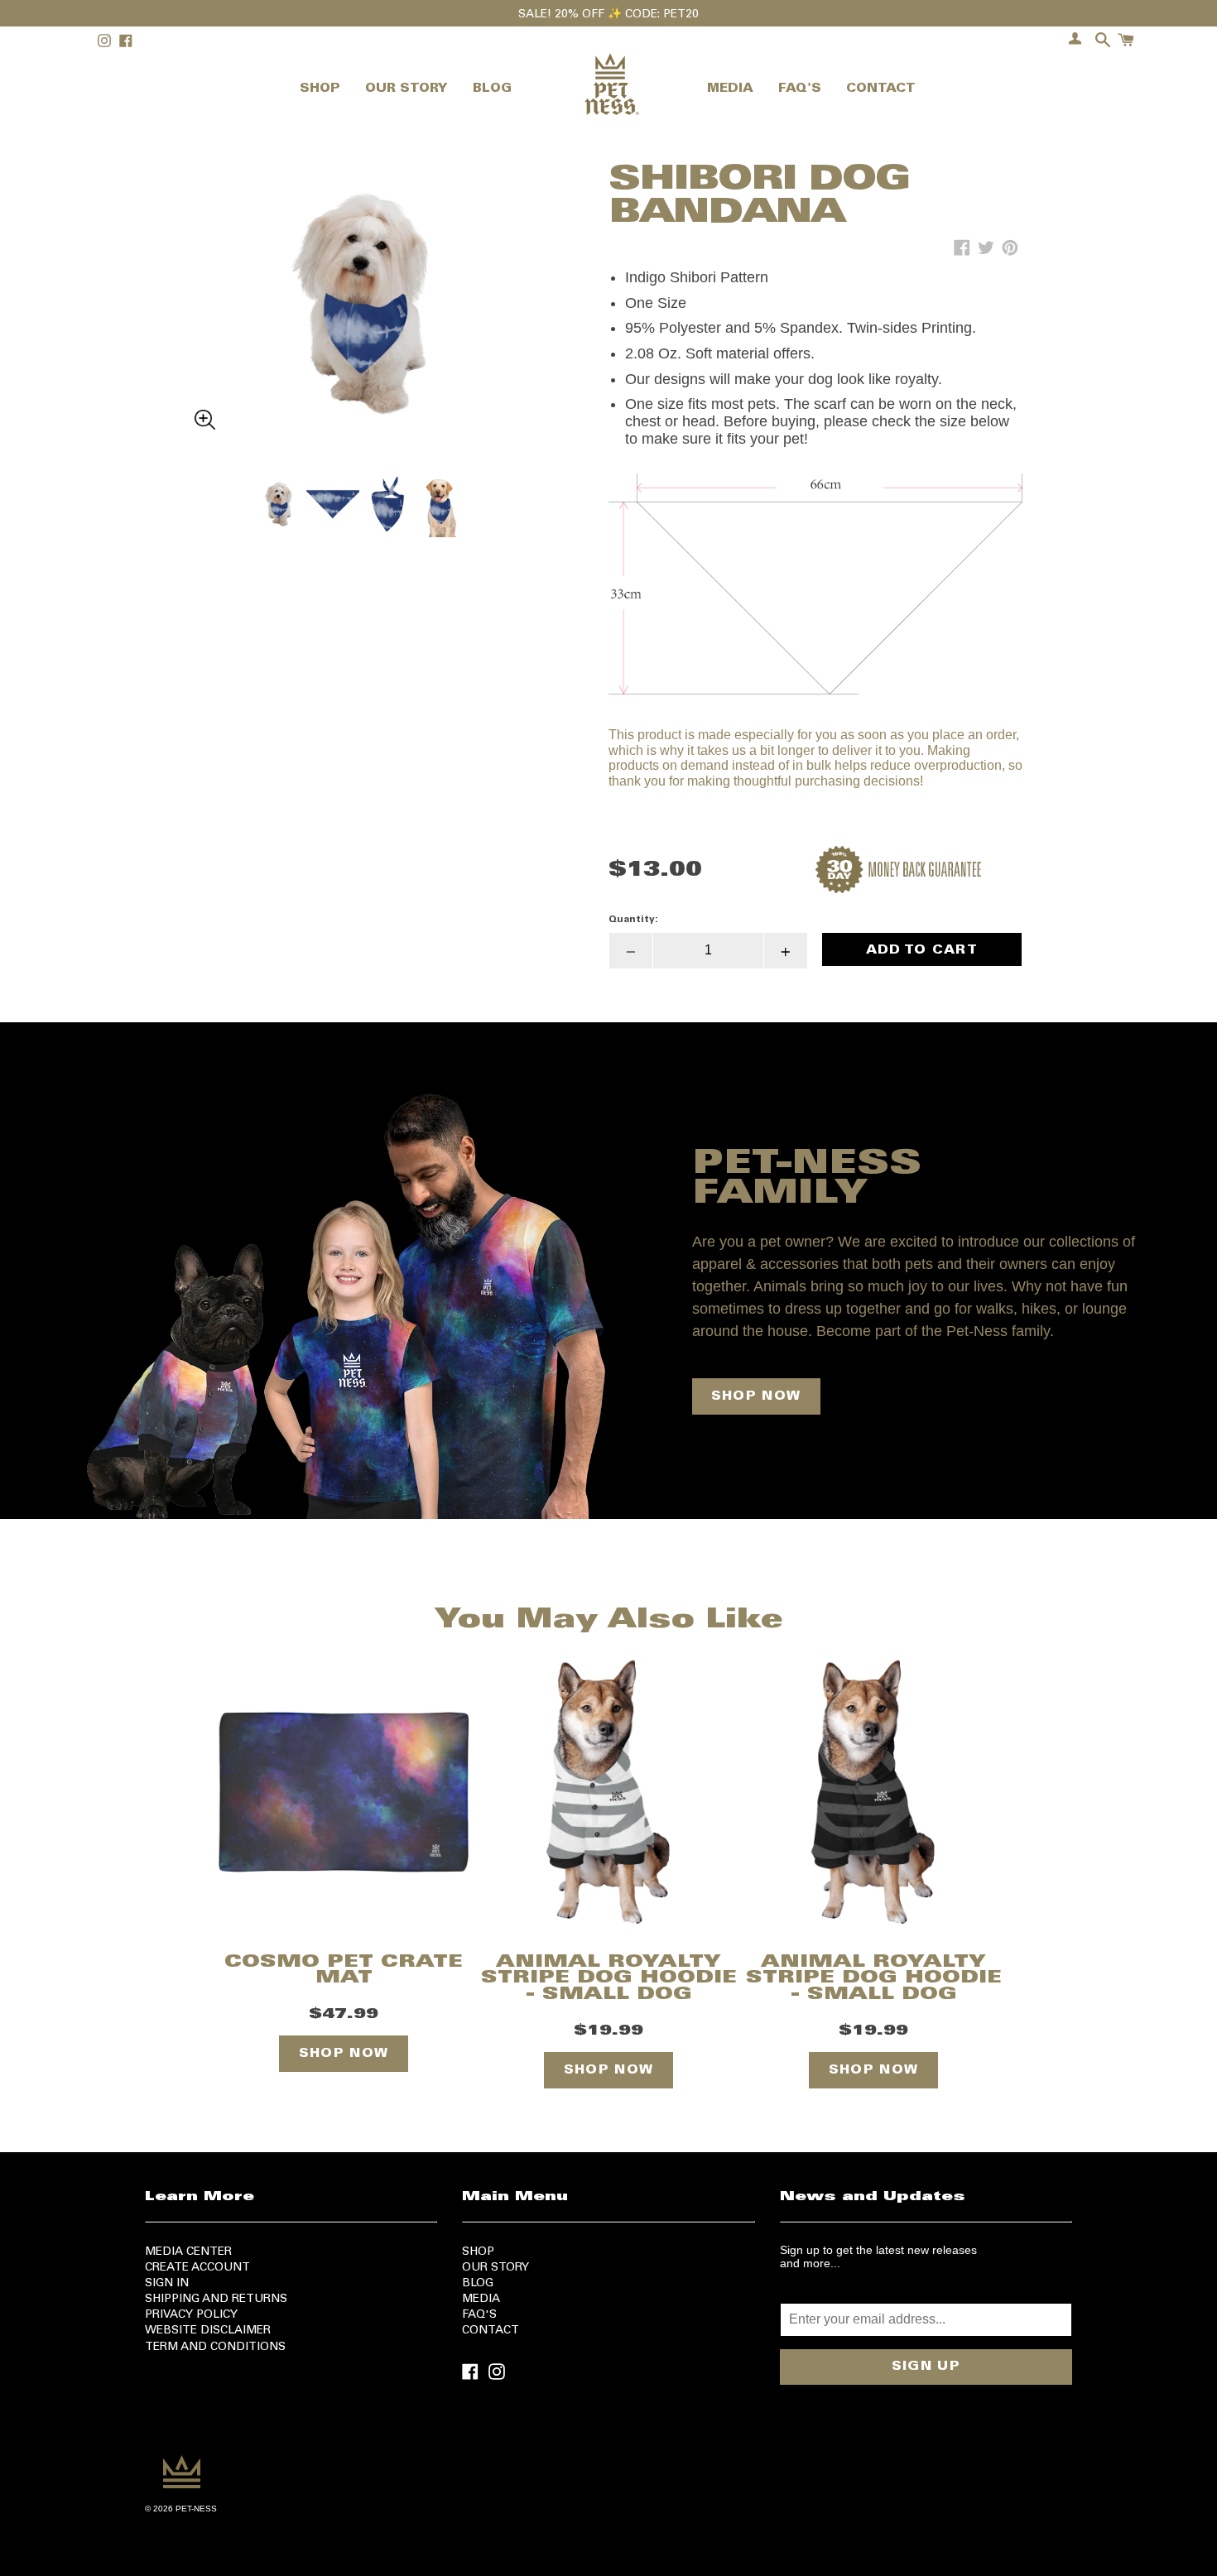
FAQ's (479, 2315)
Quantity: (633, 920)
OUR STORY (406, 89)
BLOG (492, 89)
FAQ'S (800, 89)
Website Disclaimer (208, 2331)
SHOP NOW (756, 1396)
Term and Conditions (215, 2348)
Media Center (188, 2252)
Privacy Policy (191, 2315)
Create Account (197, 2268)
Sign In (167, 2284)
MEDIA (730, 89)
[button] (360, 264)
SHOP (320, 89)
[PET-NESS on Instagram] (497, 2370)
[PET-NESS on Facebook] (470, 2370)
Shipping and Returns (216, 2300)
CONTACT (881, 89)
